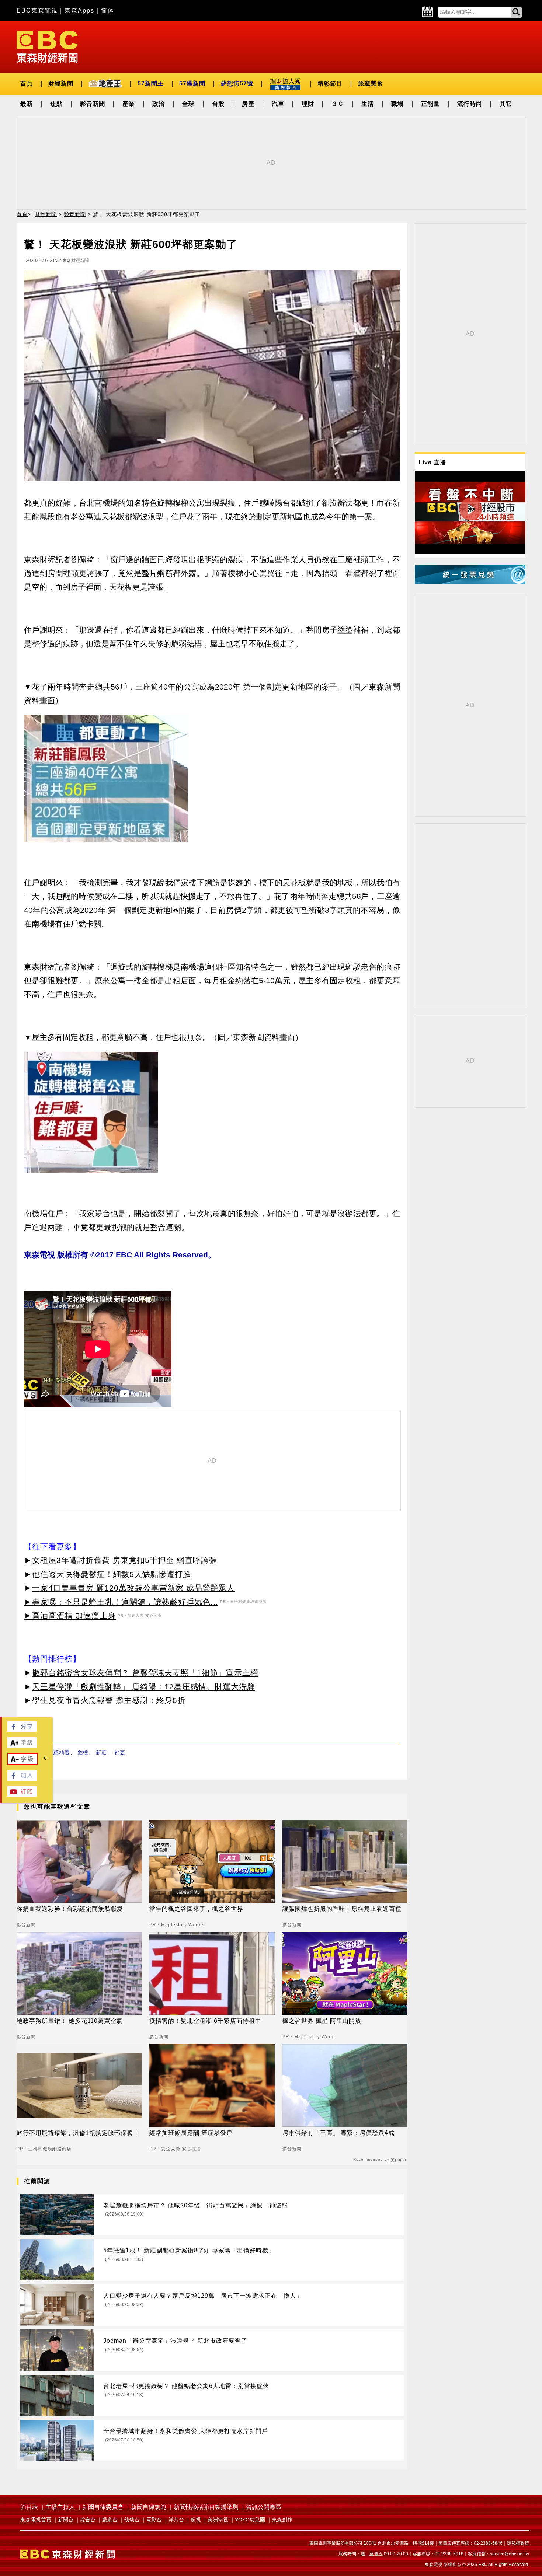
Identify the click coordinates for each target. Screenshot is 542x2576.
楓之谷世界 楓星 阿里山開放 (322, 2021)
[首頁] (47, 46)
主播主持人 (60, 2507)
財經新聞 (61, 83)
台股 (218, 104)
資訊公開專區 (264, 2507)
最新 (27, 104)
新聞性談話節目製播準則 (206, 2507)
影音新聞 (93, 104)
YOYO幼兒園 (250, 2520)
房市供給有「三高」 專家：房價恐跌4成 (338, 2133)
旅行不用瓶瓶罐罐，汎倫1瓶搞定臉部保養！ (78, 2133)
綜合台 (88, 2520)
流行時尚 (470, 104)
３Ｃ (338, 104)
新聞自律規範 (149, 2507)
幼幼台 (132, 2520)
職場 (397, 104)
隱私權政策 (518, 2543)
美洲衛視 (218, 2520)
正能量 (430, 104)
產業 (129, 104)
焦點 (56, 104)
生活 (368, 104)
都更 (120, 1752)
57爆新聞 (192, 83)
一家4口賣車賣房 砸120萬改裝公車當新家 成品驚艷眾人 (133, 1588)
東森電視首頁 (36, 2520)
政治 (159, 104)
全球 (188, 104)
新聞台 (66, 2520)
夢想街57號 (237, 83)
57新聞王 (151, 83)
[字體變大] (22, 1746)
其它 (506, 104)
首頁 (27, 83)
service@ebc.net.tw (510, 2554)
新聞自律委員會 (103, 2507)
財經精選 (59, 1752)
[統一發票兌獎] (470, 582)
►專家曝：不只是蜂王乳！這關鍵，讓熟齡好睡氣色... (121, 1602)
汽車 (278, 104)
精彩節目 (330, 83)
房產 (248, 104)
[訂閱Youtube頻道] (22, 1795)
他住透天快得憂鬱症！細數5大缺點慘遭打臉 (112, 1574)
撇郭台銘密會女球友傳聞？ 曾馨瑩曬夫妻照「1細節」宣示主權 (145, 1673)
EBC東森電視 (37, 11)
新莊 (101, 1752)
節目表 (29, 2507)
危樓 (83, 1752)
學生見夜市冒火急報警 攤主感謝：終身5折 (109, 1700)
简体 (108, 11)
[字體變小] (22, 1762)
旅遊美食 (371, 83)
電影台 (154, 2520)
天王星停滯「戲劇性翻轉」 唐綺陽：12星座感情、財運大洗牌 (144, 1687)
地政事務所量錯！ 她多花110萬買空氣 (70, 2021)
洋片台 (176, 2520)
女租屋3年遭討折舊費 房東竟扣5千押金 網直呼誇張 (125, 1560)
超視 (196, 2520)
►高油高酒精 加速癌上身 (70, 1615)
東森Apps (79, 11)
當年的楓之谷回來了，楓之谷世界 (196, 1909)
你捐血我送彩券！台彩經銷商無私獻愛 (70, 1909)
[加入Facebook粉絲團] (22, 1779)
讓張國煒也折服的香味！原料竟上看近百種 (342, 1909)
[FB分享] (22, 1730)
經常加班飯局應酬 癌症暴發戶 (191, 2133)
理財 (308, 104)
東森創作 (282, 2520)
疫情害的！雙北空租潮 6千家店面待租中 (205, 2021)
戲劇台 (110, 2520)
